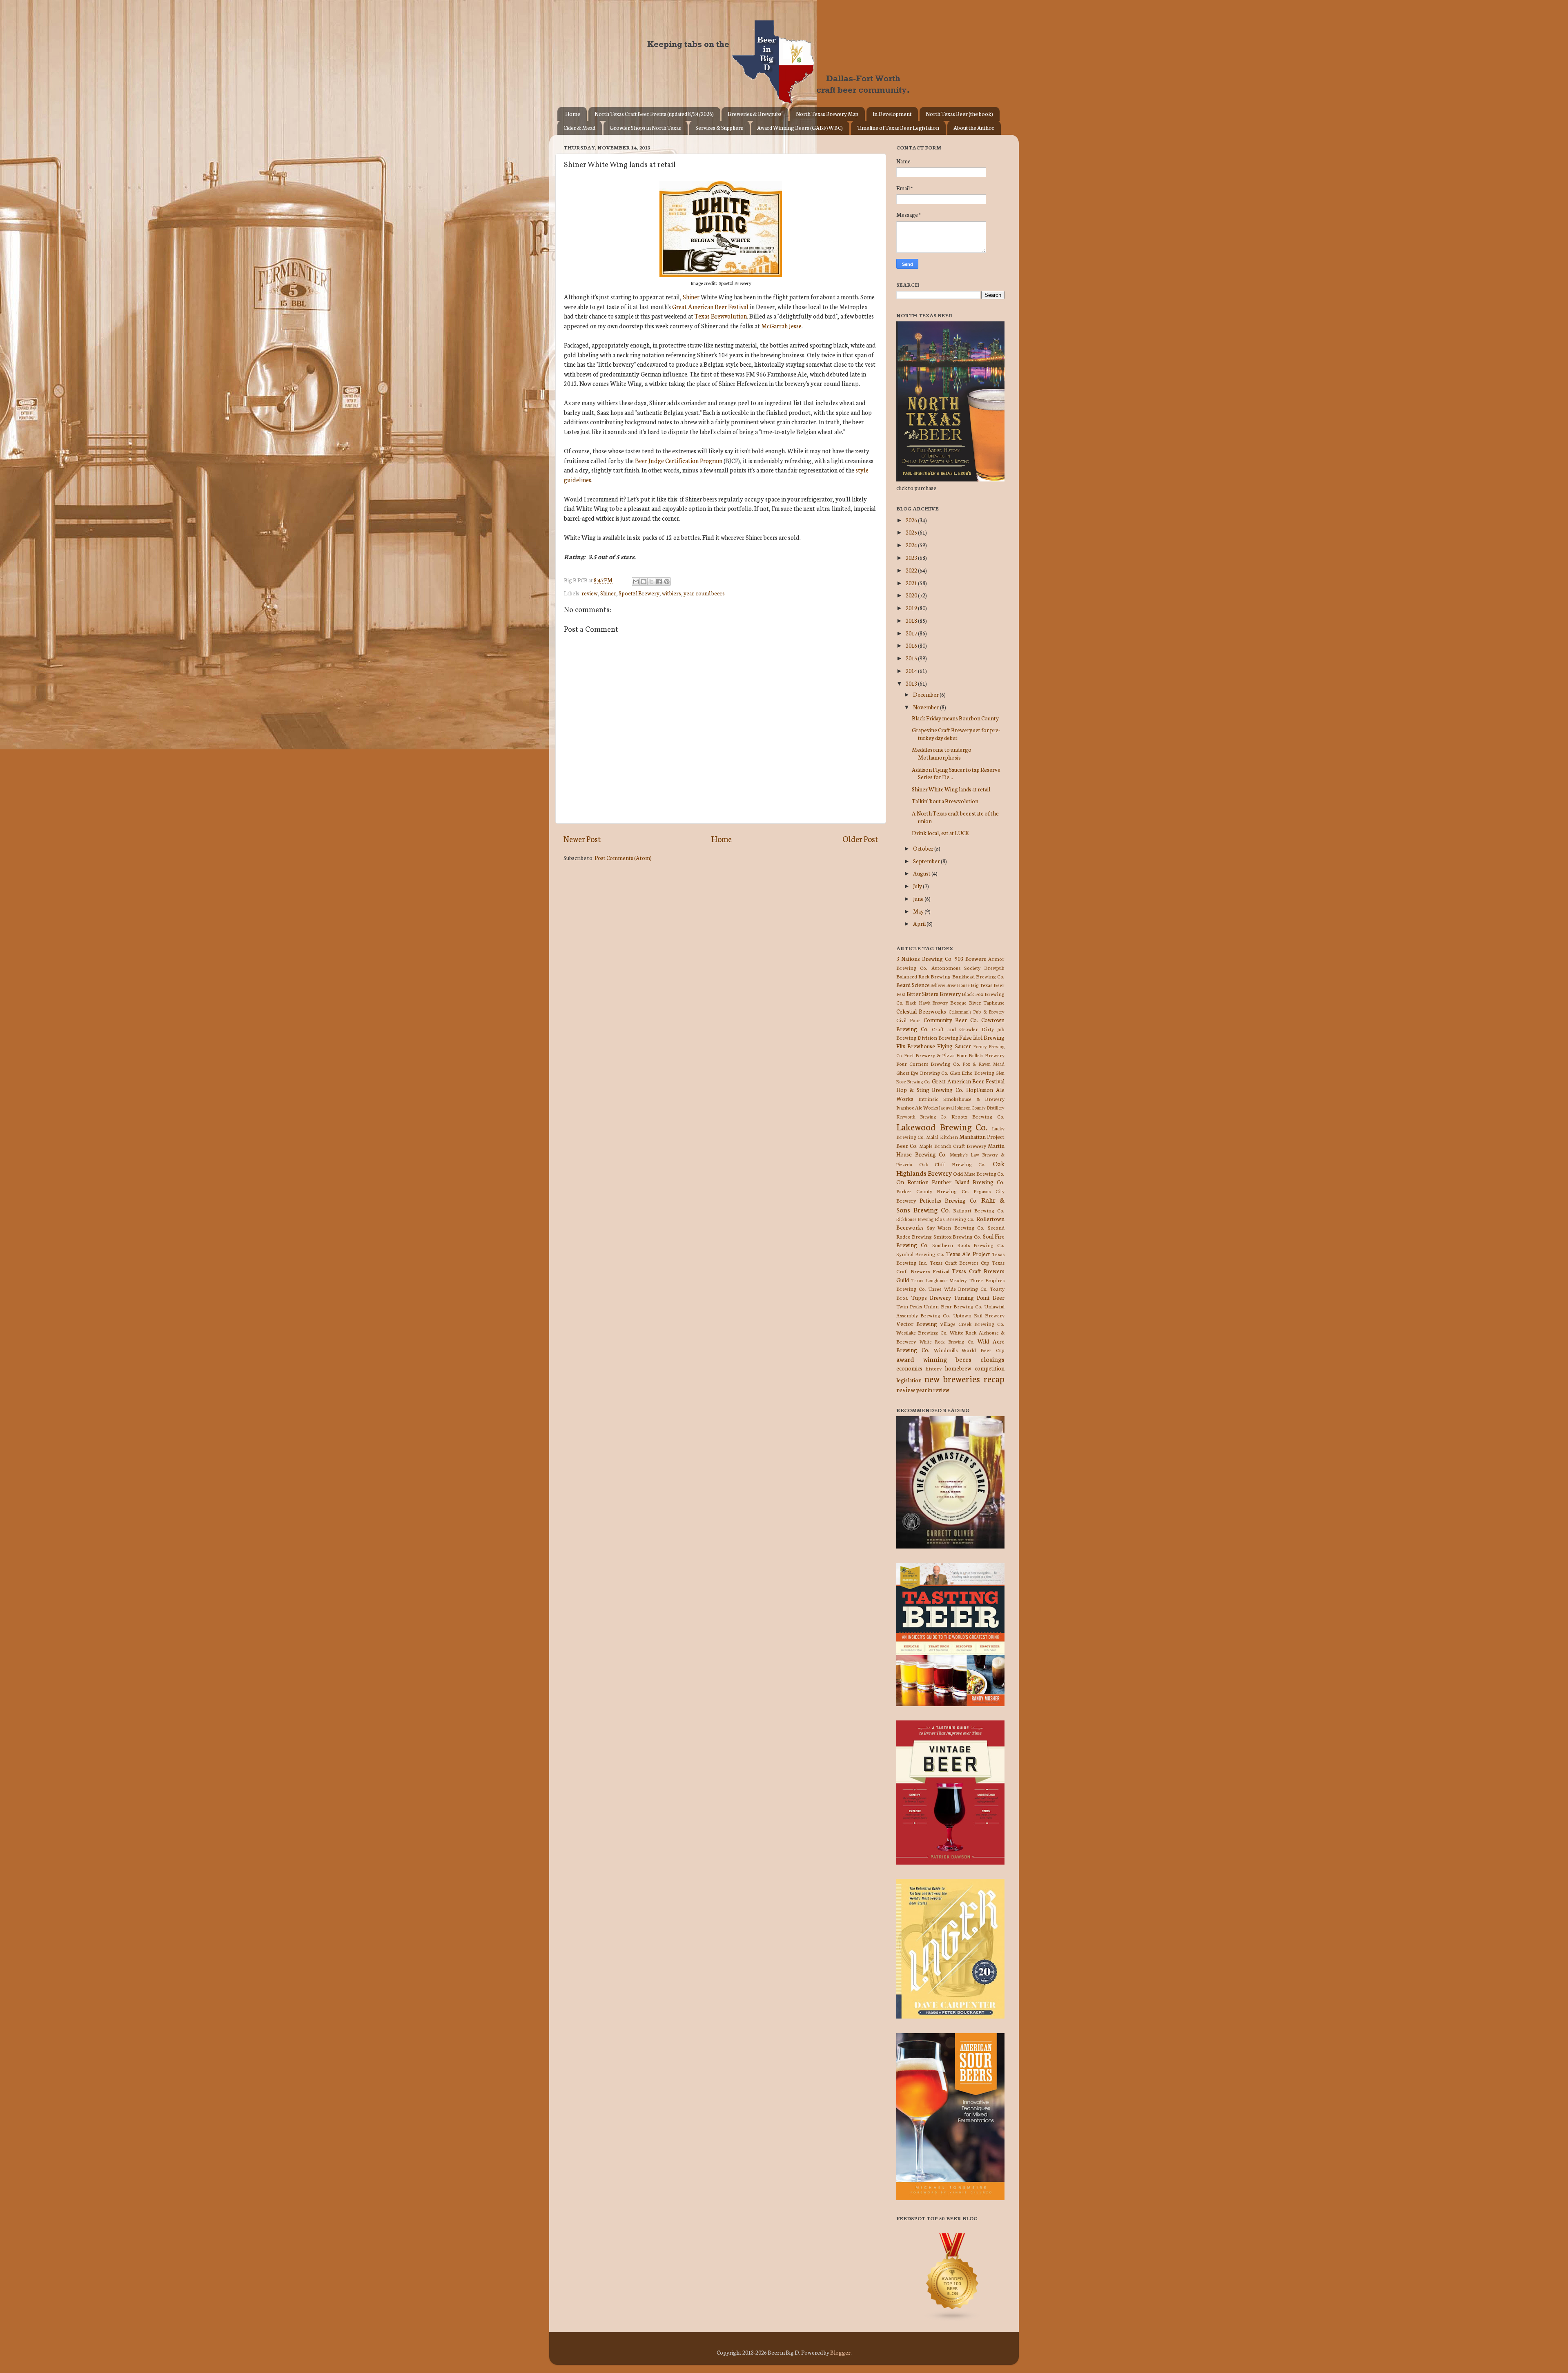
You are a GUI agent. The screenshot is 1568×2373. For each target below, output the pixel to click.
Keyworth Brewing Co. (921, 1116)
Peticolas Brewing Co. (948, 1200)
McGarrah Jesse (781, 326)
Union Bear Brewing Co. (953, 1306)
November (927, 707)
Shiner (691, 297)
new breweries (952, 1378)
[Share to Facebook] (659, 582)
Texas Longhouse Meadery (939, 1280)
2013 (912, 683)
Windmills (946, 1350)
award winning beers (934, 1359)
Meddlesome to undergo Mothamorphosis (942, 753)
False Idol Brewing (982, 1037)
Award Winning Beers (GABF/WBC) (800, 128)
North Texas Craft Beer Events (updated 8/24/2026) (654, 114)
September (927, 861)
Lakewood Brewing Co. (942, 1126)
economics (909, 1368)
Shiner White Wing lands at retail (951, 789)
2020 (912, 595)
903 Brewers (970, 958)
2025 (912, 532)
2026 (912, 520)
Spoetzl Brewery (639, 593)
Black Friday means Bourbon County (955, 718)
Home (573, 114)
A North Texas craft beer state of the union (955, 817)
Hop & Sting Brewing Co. (930, 1090)
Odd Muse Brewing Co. (979, 1173)
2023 (912, 557)
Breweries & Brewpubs (755, 114)
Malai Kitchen (942, 1137)
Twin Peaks (909, 1306)
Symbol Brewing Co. (920, 1254)
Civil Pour (908, 1020)
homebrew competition (975, 1368)
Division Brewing (938, 1037)
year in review (933, 1390)
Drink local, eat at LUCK (940, 833)
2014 (912, 671)
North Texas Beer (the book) (959, 114)
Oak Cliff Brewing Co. (953, 1164)
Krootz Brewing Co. (978, 1116)
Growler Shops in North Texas (645, 128)
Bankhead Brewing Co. (978, 976)
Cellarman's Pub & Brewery (977, 1012)
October (924, 848)
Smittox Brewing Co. (958, 1236)
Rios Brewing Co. (955, 1219)
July (918, 886)
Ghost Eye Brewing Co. (922, 1073)
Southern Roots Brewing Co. (968, 1245)
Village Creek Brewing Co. (972, 1324)
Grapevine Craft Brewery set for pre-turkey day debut (956, 733)
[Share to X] (651, 582)
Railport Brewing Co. (979, 1210)
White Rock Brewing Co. (947, 1341)
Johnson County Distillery (980, 1107)
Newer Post (582, 839)
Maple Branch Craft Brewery (953, 1146)
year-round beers (704, 593)
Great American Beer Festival (710, 306)
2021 (912, 583)
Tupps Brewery (931, 1297)
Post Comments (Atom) (623, 858)
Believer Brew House (950, 985)
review (590, 593)
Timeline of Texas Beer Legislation (898, 128)
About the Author (974, 128)
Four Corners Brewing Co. (928, 1064)
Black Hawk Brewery (927, 1003)
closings (992, 1359)
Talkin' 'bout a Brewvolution (945, 801)
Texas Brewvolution (721, 316)
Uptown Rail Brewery (979, 1315)
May (919, 911)
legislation (909, 1380)
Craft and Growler (955, 1029)
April (920, 923)
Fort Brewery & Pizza (929, 1055)
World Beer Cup (983, 1350)
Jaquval (946, 1107)
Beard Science (913, 985)
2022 (912, 570)
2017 (912, 633)
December (926, 694)
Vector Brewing (917, 1324)
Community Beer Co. (951, 1020)
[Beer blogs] (940, 2319)
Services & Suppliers (719, 128)
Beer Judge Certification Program (679, 460)
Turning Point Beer (979, 1297)
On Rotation (912, 1182)
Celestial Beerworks (921, 1011)
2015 (912, 658)
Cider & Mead (579, 128)
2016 (912, 645)
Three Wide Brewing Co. (958, 1289)
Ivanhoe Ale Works (917, 1107)
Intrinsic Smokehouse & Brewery (961, 1099)
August (922, 873)
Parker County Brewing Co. (933, 1191)
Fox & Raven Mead (983, 1064)
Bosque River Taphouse (977, 1002)
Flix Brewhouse (916, 1046)
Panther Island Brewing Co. (968, 1182)
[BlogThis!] (644, 582)
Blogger (840, 2352)
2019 (912, 608)
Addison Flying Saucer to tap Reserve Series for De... (956, 773)
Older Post (860, 839)
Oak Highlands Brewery (950, 1168)
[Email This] (636, 582)
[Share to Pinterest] (667, 582)
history (934, 1368)
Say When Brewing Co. (956, 1227)
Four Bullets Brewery (980, 1055)
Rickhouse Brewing (915, 1219)
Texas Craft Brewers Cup (960, 1262)
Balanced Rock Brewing (923, 976)
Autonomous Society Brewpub (968, 968)
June (919, 898)
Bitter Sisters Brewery (934, 994)
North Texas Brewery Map (827, 114)
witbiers (672, 593)
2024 (912, 545)
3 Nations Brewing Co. (924, 958)
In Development (892, 114)
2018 (912, 620)
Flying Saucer (954, 1046)
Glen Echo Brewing (972, 1073)
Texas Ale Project (968, 1254)
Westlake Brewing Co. (922, 1332)
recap (994, 1378)
